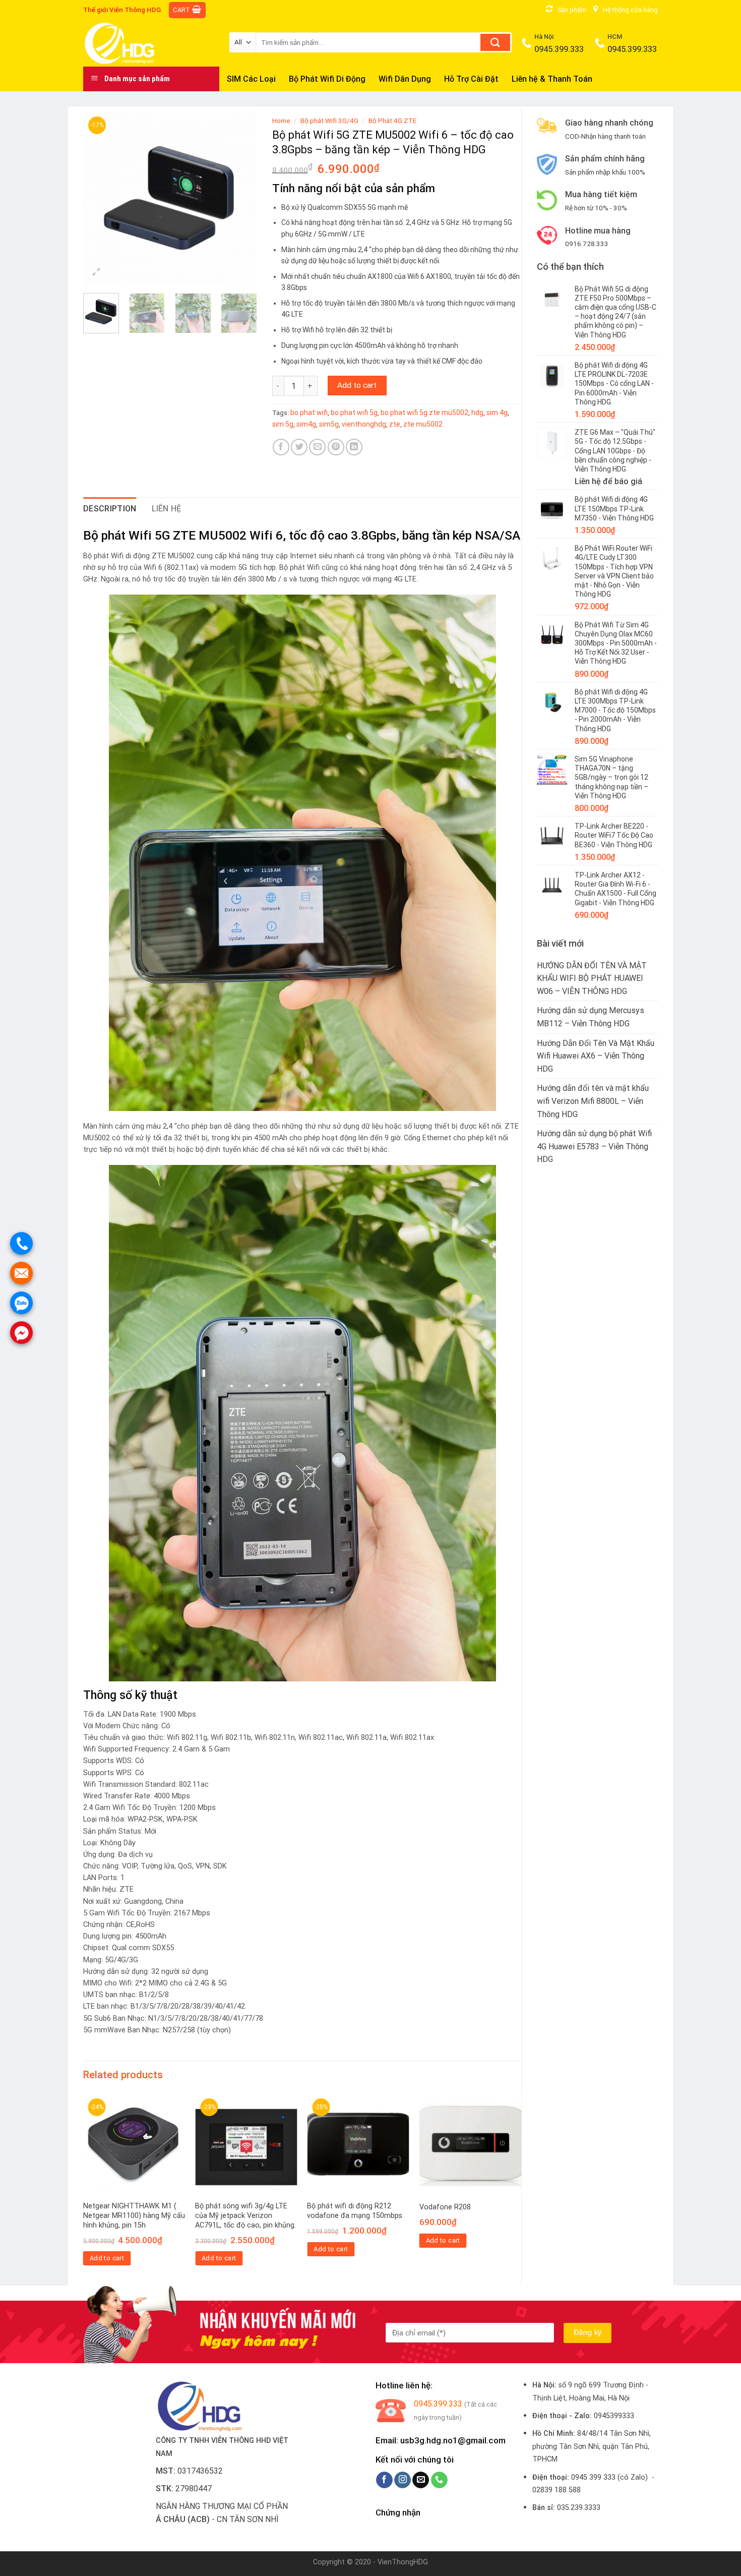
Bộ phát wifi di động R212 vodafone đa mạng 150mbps (355, 2211)
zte (395, 424)
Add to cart (357, 385)
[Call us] (439, 2480)
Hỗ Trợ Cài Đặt (471, 79)
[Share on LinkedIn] (354, 447)
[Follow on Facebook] (384, 2480)
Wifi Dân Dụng (405, 79)
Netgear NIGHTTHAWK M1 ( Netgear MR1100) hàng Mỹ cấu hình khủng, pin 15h (134, 2215)
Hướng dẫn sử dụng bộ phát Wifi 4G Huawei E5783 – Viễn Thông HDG (594, 1146)
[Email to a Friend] (317, 447)
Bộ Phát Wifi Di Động (327, 79)
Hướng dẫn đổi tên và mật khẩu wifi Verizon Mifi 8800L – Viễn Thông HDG (593, 1101)
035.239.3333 (579, 2508)
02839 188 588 (557, 2490)
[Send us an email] (421, 2480)
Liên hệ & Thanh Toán (552, 79)
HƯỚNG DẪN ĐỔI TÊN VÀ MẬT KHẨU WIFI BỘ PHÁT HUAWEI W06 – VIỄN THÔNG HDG (592, 978)
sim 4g (497, 413)
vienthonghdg (364, 424)
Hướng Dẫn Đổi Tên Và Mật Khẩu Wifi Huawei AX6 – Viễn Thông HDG (596, 1056)
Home (281, 121)
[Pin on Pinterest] (336, 447)
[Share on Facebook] (281, 447)
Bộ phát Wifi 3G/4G (329, 121)
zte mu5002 (423, 424)
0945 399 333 (593, 2477)
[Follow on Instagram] (403, 2480)
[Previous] (99, 198)
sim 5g (283, 424)
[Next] (240, 198)
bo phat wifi (309, 413)
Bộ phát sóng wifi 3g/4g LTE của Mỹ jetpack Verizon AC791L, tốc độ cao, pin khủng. (245, 2215)
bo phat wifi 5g (354, 413)
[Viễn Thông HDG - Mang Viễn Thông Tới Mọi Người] (149, 43)
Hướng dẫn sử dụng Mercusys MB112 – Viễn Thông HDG (591, 1017)
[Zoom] (97, 273)
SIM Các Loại (251, 79)
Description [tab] (110, 509)
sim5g (329, 424)
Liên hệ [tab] (167, 509)
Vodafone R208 (445, 2207)
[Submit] (495, 42)
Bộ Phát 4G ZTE (392, 121)
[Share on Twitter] (299, 447)
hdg (477, 413)
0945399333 (614, 2416)
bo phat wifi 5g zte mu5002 (424, 413)
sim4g (306, 424)
